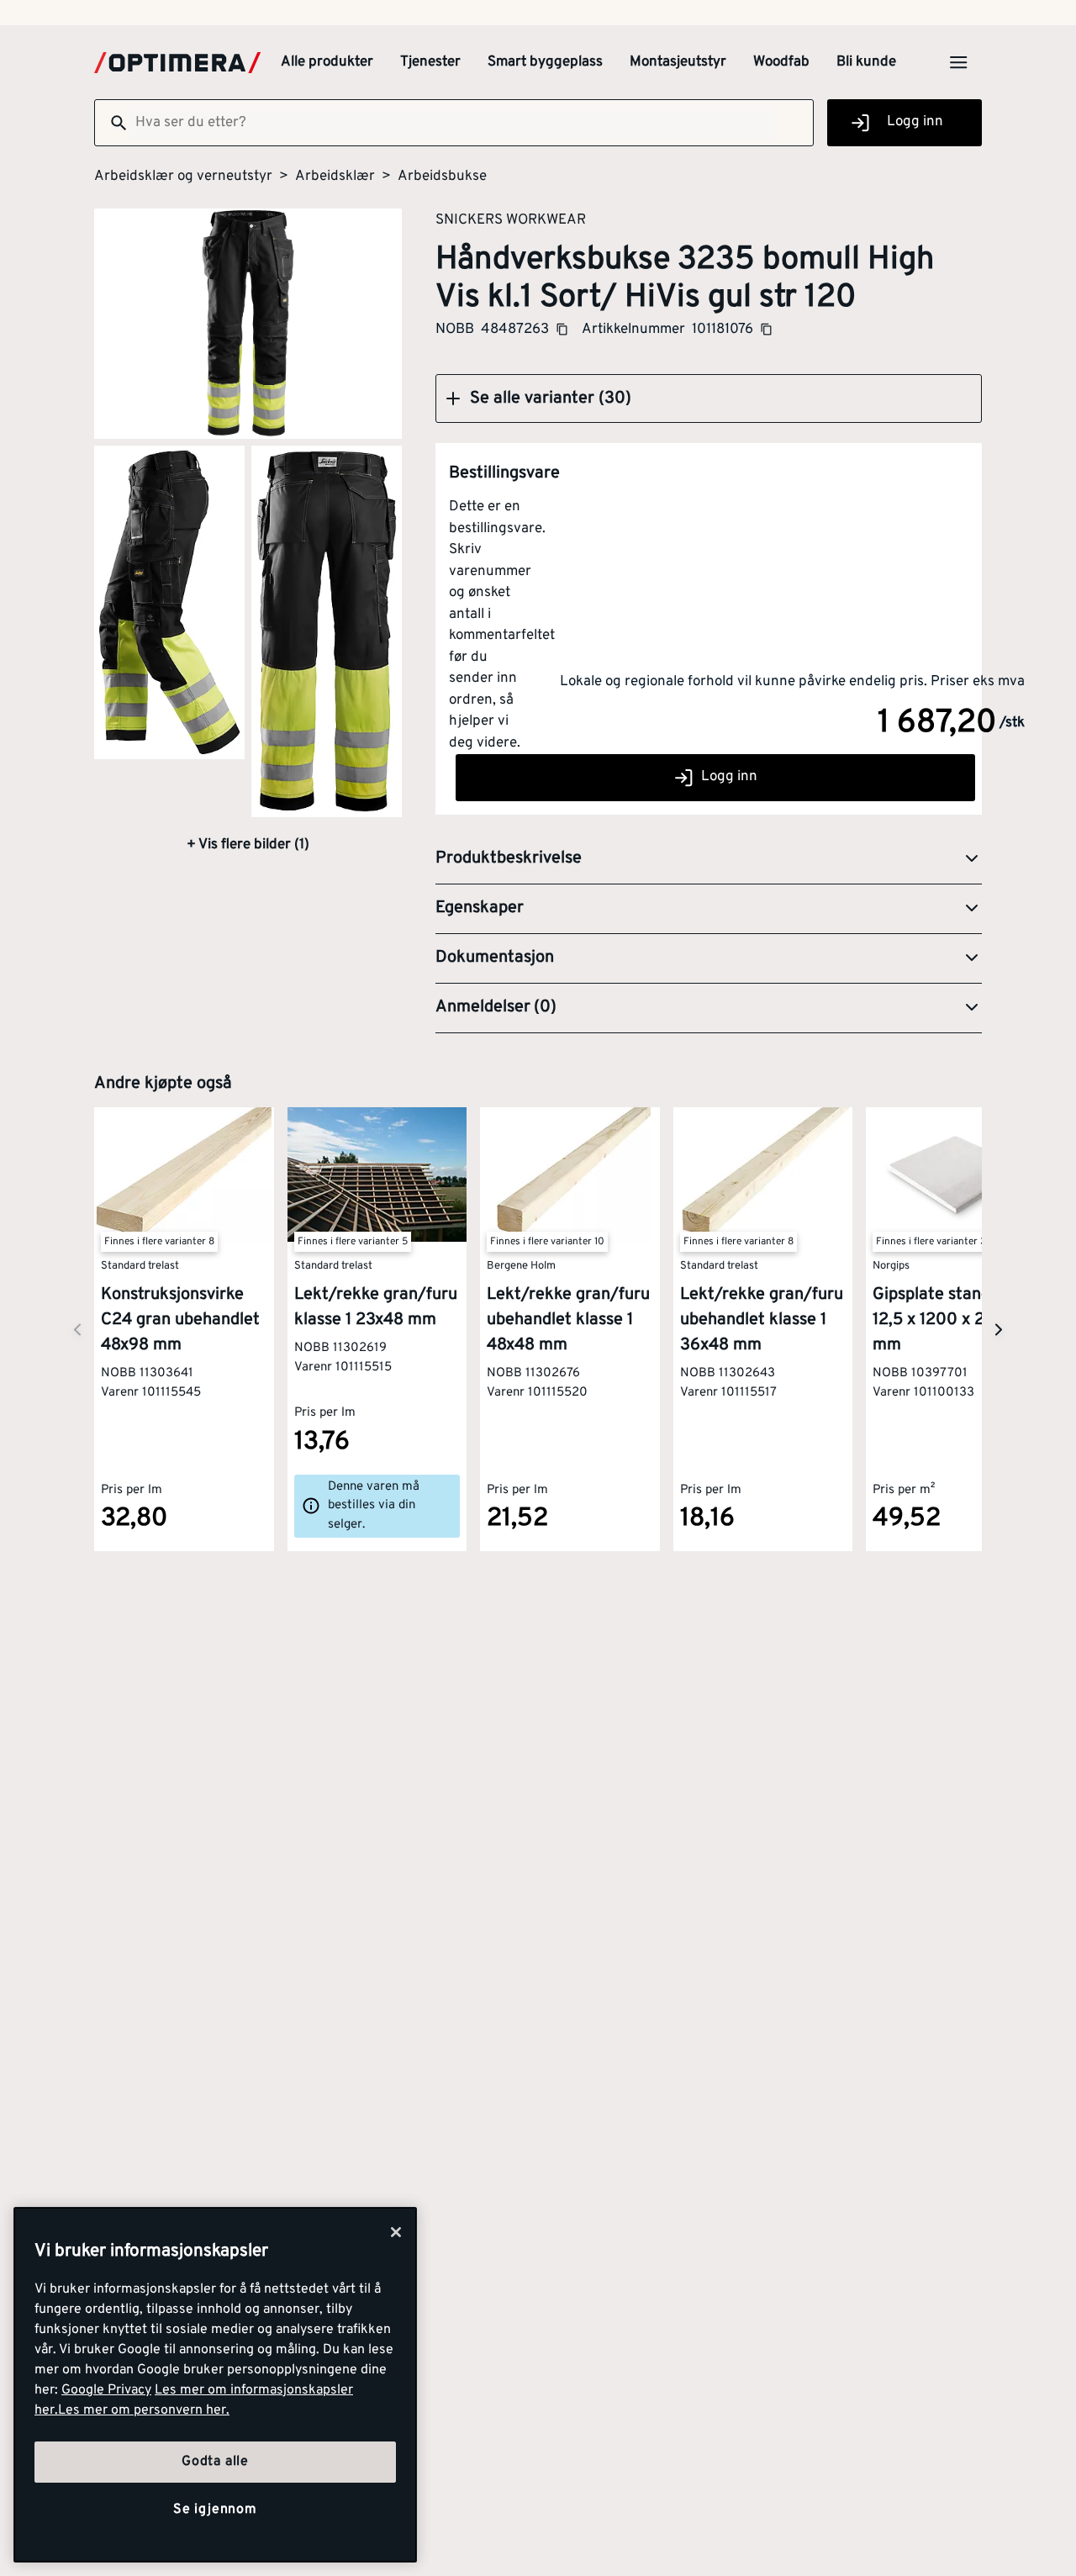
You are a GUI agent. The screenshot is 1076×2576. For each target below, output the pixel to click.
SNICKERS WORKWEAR (511, 219)
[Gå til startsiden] (177, 63)
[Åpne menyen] (958, 62)
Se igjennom (215, 2510)
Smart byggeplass (545, 62)
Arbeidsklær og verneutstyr (183, 177)
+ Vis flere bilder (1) (248, 845)
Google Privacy (106, 2390)
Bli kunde (866, 62)
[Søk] (112, 123)
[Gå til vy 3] (327, 631)
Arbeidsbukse (442, 177)
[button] (709, 399)
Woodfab (781, 62)
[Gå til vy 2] (169, 602)
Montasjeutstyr (678, 62)
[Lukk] (396, 2232)
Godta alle (215, 2462)
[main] (215, 2385)
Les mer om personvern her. (144, 2410)
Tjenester (430, 62)
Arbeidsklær (335, 177)
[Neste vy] (77, 1330)
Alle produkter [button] (327, 62)
